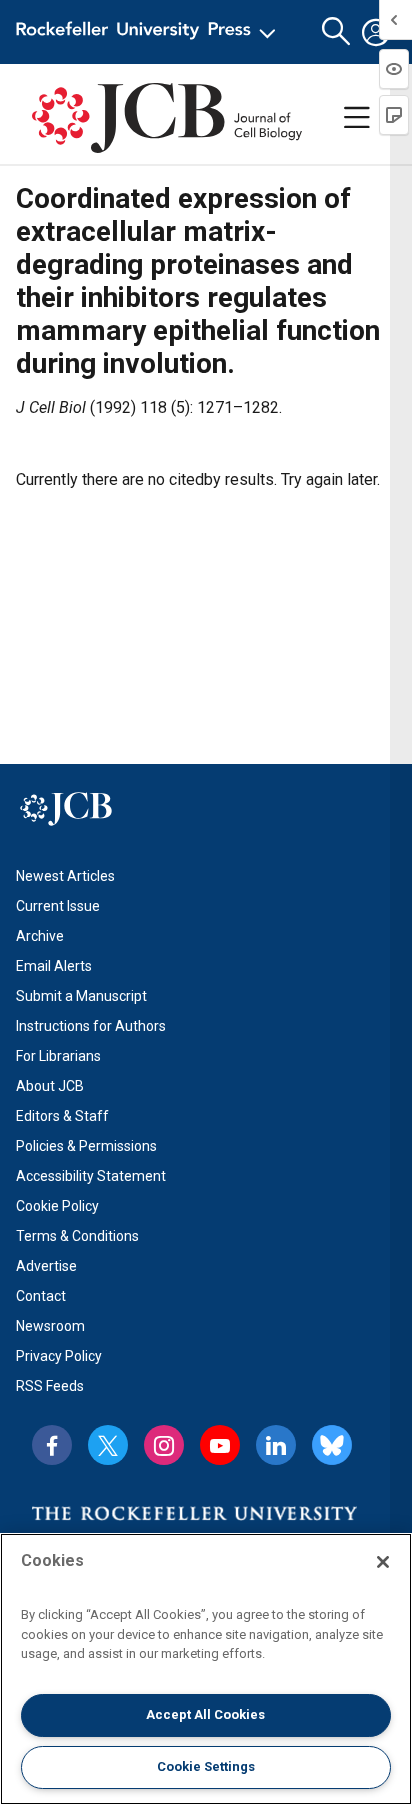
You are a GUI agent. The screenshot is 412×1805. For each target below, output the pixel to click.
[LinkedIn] (276, 1445)
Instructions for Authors (91, 1026)
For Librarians (58, 1056)
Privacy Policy (59, 1356)
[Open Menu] (149, 32)
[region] (206, 1669)
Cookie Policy (57, 1206)
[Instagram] (164, 1445)
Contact (41, 1296)
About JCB (50, 1086)
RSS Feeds (50, 1386)
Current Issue (58, 906)
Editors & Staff (62, 1116)
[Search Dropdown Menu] (336, 32)
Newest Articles (65, 876)
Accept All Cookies (205, 1714)
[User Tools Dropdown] (376, 32)
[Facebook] (52, 1445)
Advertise (46, 1266)
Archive (40, 936)
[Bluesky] (332, 1445)
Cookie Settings (206, 1766)
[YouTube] (220, 1445)
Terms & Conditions (77, 1236)
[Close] (383, 1562)
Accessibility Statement (91, 1176)
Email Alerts (54, 966)
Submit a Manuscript (81, 996)
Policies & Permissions (86, 1146)
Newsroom (50, 1326)
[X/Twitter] (108, 1445)
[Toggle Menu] (357, 118)
